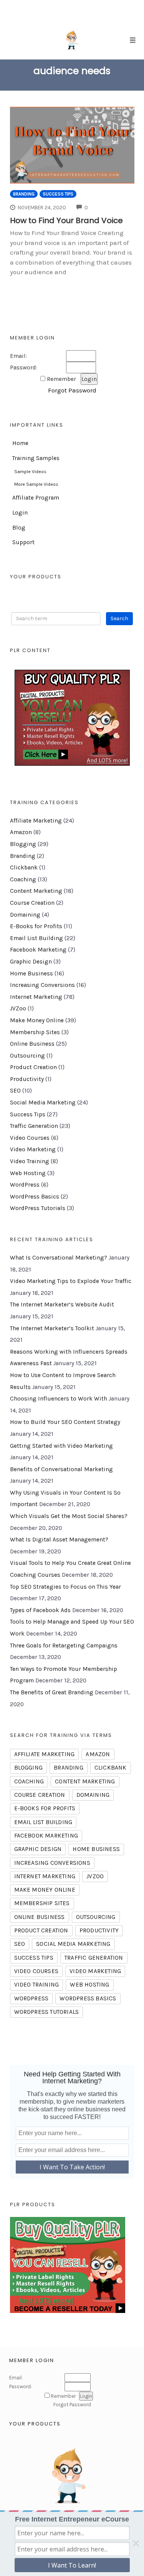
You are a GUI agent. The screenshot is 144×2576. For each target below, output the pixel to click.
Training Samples (36, 458)
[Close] (136, 2543)
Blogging (23, 844)
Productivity (27, 1079)
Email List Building (36, 938)
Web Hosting (28, 1173)
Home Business (31, 973)
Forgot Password (72, 390)
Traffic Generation (34, 1126)
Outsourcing (27, 1056)
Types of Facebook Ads (40, 1610)
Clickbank (24, 867)
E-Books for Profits (36, 926)
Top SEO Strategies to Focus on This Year (65, 1587)
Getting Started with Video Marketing (61, 1446)
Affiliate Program (36, 498)
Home (20, 443)
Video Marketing (33, 1149)
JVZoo (18, 1008)
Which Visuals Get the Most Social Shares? (69, 1516)
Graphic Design (31, 962)
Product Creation (33, 1067)
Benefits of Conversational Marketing (61, 1469)
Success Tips (58, 194)
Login (20, 513)
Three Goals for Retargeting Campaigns (64, 1646)
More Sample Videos (36, 484)
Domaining (25, 915)
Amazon (21, 832)
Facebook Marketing (38, 950)
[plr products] (68, 2265)
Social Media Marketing (43, 1103)
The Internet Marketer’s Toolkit (52, 1328)
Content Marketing (36, 891)
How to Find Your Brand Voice (66, 220)
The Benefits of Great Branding (52, 1692)
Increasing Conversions (42, 985)
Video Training (30, 1161)
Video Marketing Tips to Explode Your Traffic (71, 1281)
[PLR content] (72, 718)
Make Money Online (37, 1020)
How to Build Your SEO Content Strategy (65, 1422)
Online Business (32, 1044)
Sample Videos (30, 472)
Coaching (23, 879)
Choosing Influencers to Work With (59, 1399)
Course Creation (32, 903)
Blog (19, 528)
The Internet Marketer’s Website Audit (62, 1305)
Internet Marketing (36, 997)
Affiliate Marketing (36, 821)
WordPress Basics (35, 1197)
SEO (15, 1091)
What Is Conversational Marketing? (59, 1258)
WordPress (25, 1185)
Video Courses (30, 1138)
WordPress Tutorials (38, 1208)
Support (23, 542)
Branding (24, 194)
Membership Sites (35, 1032)
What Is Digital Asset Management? (59, 1540)
